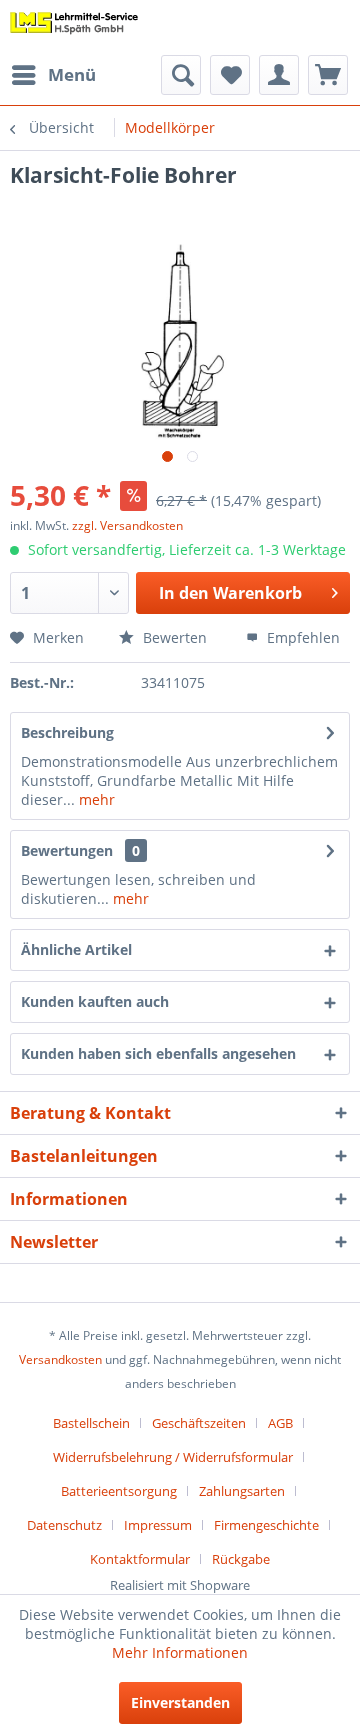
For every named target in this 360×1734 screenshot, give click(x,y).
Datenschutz (64, 1525)
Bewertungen (67, 850)
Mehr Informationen (180, 1652)
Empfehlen (301, 637)
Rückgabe (241, 1559)
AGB (280, 1423)
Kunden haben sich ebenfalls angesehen (158, 1053)
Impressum (158, 1525)
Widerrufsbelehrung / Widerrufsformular (173, 1457)
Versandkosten (60, 1359)
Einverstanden (180, 1702)
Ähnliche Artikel (76, 949)
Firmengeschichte (266, 1525)
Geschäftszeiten (199, 1423)
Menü (72, 74)
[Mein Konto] (279, 75)
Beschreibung (67, 732)
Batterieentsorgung (119, 1491)
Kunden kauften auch (95, 1001)
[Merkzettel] (230, 75)
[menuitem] (53, 75)
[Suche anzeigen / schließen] (181, 75)
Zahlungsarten (242, 1491)
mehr (95, 799)
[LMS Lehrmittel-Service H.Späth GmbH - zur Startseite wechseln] (74, 27)
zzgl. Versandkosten (127, 525)
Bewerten (173, 637)
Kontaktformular (140, 1559)
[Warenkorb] (328, 75)
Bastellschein (91, 1423)
